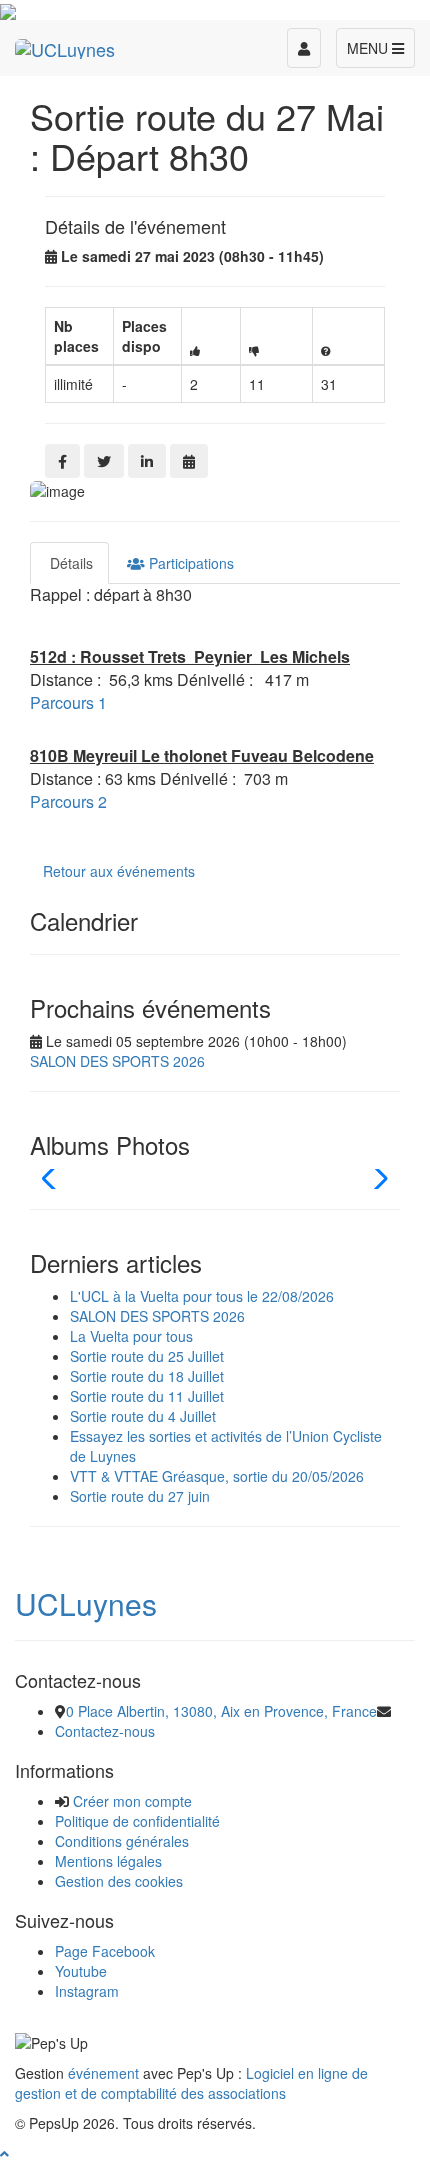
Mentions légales (108, 1861)
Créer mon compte (132, 1801)
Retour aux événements (119, 871)
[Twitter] (104, 461)
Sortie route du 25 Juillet (147, 1356)
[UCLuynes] (65, 45)
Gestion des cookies (119, 1881)
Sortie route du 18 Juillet (147, 1376)
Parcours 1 (68, 702)
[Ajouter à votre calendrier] (189, 461)
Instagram (87, 1991)
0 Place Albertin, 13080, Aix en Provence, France (221, 1711)
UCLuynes (86, 1603)
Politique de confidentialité (137, 1821)
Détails (69, 563)
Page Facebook (105, 1951)
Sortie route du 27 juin (140, 1496)
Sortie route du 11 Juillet (147, 1396)
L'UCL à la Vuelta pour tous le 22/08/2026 (202, 1296)
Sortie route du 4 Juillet (143, 1416)
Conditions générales (122, 1841)
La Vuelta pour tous (131, 1336)
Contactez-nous (105, 1731)
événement (103, 2073)
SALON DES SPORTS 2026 (117, 1061)
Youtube (81, 1971)
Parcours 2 (68, 801)
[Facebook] (62, 461)
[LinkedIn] (147, 461)
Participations (189, 563)
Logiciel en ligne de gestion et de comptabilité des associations (191, 2083)
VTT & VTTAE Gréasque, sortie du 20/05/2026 (217, 1476)
